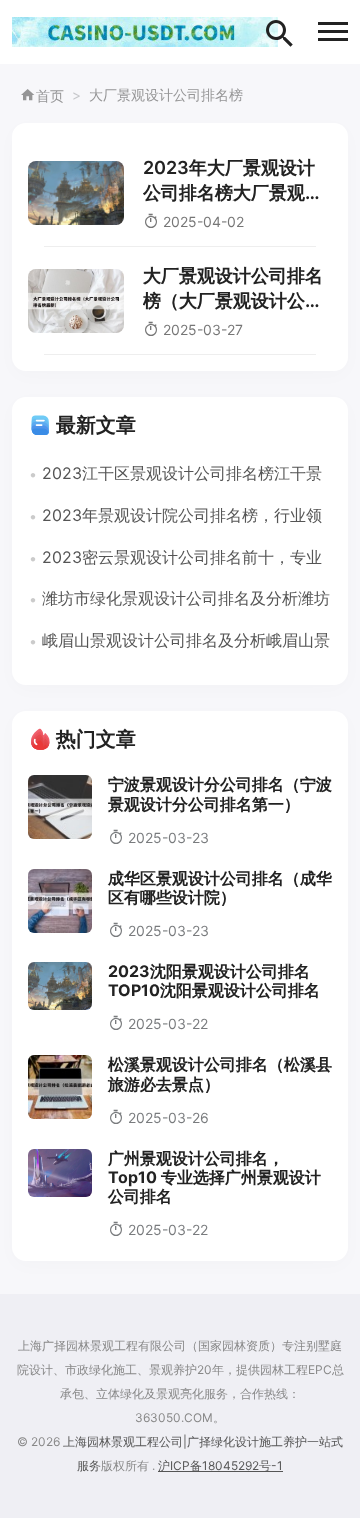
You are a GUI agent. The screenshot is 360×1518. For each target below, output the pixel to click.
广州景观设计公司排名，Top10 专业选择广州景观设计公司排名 (214, 1177)
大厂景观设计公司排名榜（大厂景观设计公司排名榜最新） (233, 300)
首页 (50, 95)
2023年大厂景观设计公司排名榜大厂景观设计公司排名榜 (233, 192)
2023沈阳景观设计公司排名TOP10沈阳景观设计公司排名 (214, 980)
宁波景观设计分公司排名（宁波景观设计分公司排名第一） (220, 793)
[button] (333, 31)
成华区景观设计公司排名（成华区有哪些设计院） (220, 887)
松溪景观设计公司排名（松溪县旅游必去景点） (220, 1073)
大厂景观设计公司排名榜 (166, 94)
